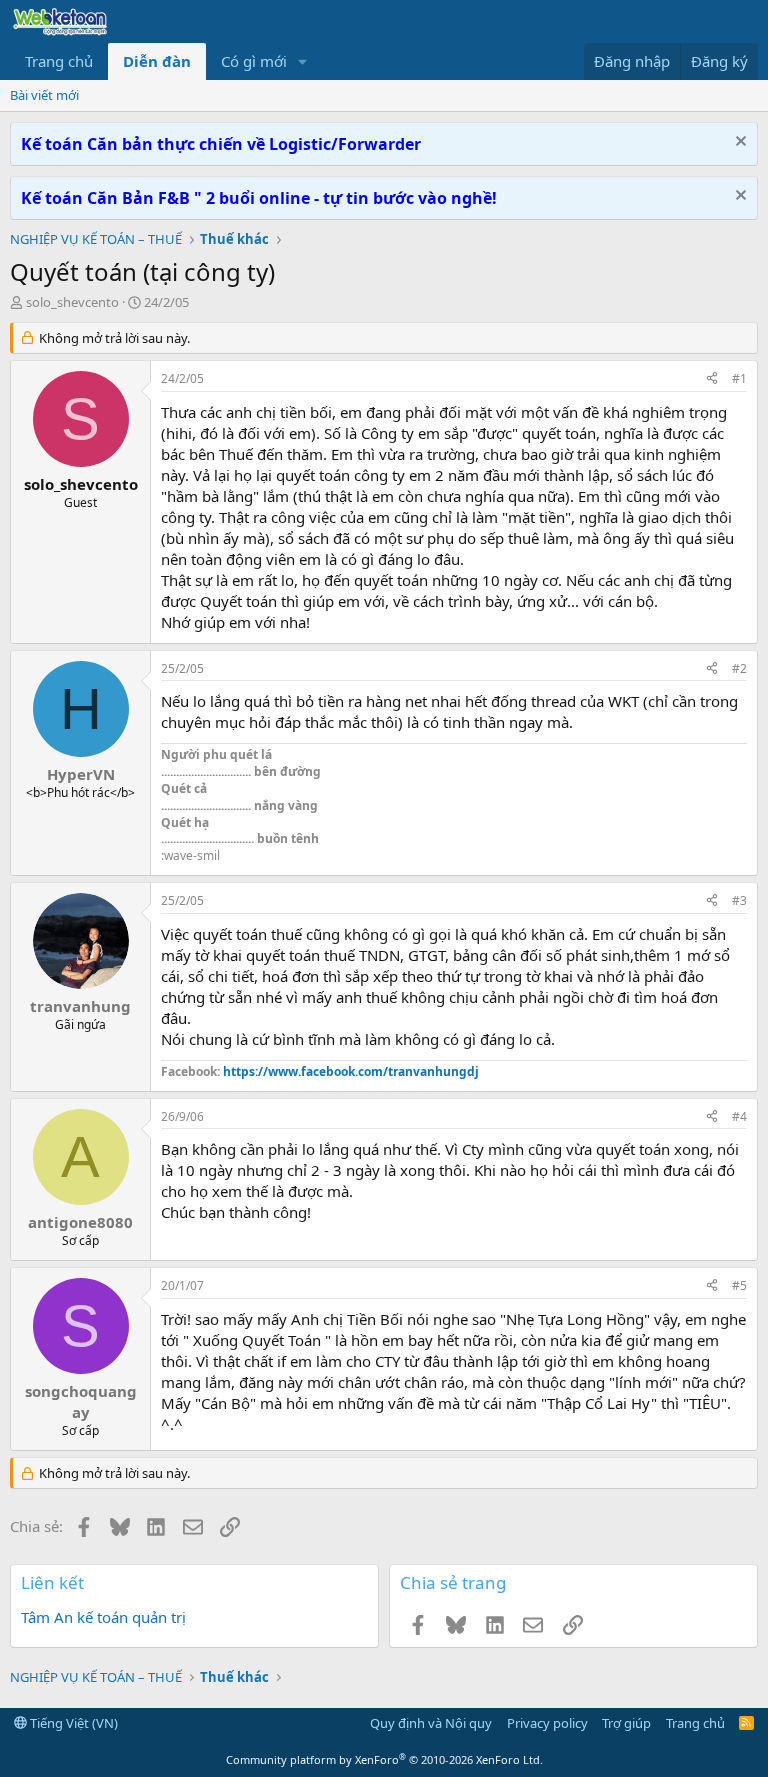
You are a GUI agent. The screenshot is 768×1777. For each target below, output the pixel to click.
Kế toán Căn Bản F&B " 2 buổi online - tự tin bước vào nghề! (259, 198)
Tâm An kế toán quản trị (103, 1617)
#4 (739, 1116)
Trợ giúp (626, 1723)
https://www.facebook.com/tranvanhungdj (351, 1071)
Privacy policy (547, 1723)
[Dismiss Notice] (738, 143)
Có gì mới (254, 61)
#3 (739, 900)
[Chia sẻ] (712, 379)
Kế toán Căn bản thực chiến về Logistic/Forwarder (221, 144)
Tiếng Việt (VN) (72, 1723)
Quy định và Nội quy (431, 1723)
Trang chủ (59, 61)
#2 (739, 668)
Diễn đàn (157, 61)
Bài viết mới (44, 95)
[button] (303, 61)
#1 (739, 378)
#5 (739, 1285)
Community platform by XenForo (384, 1759)
